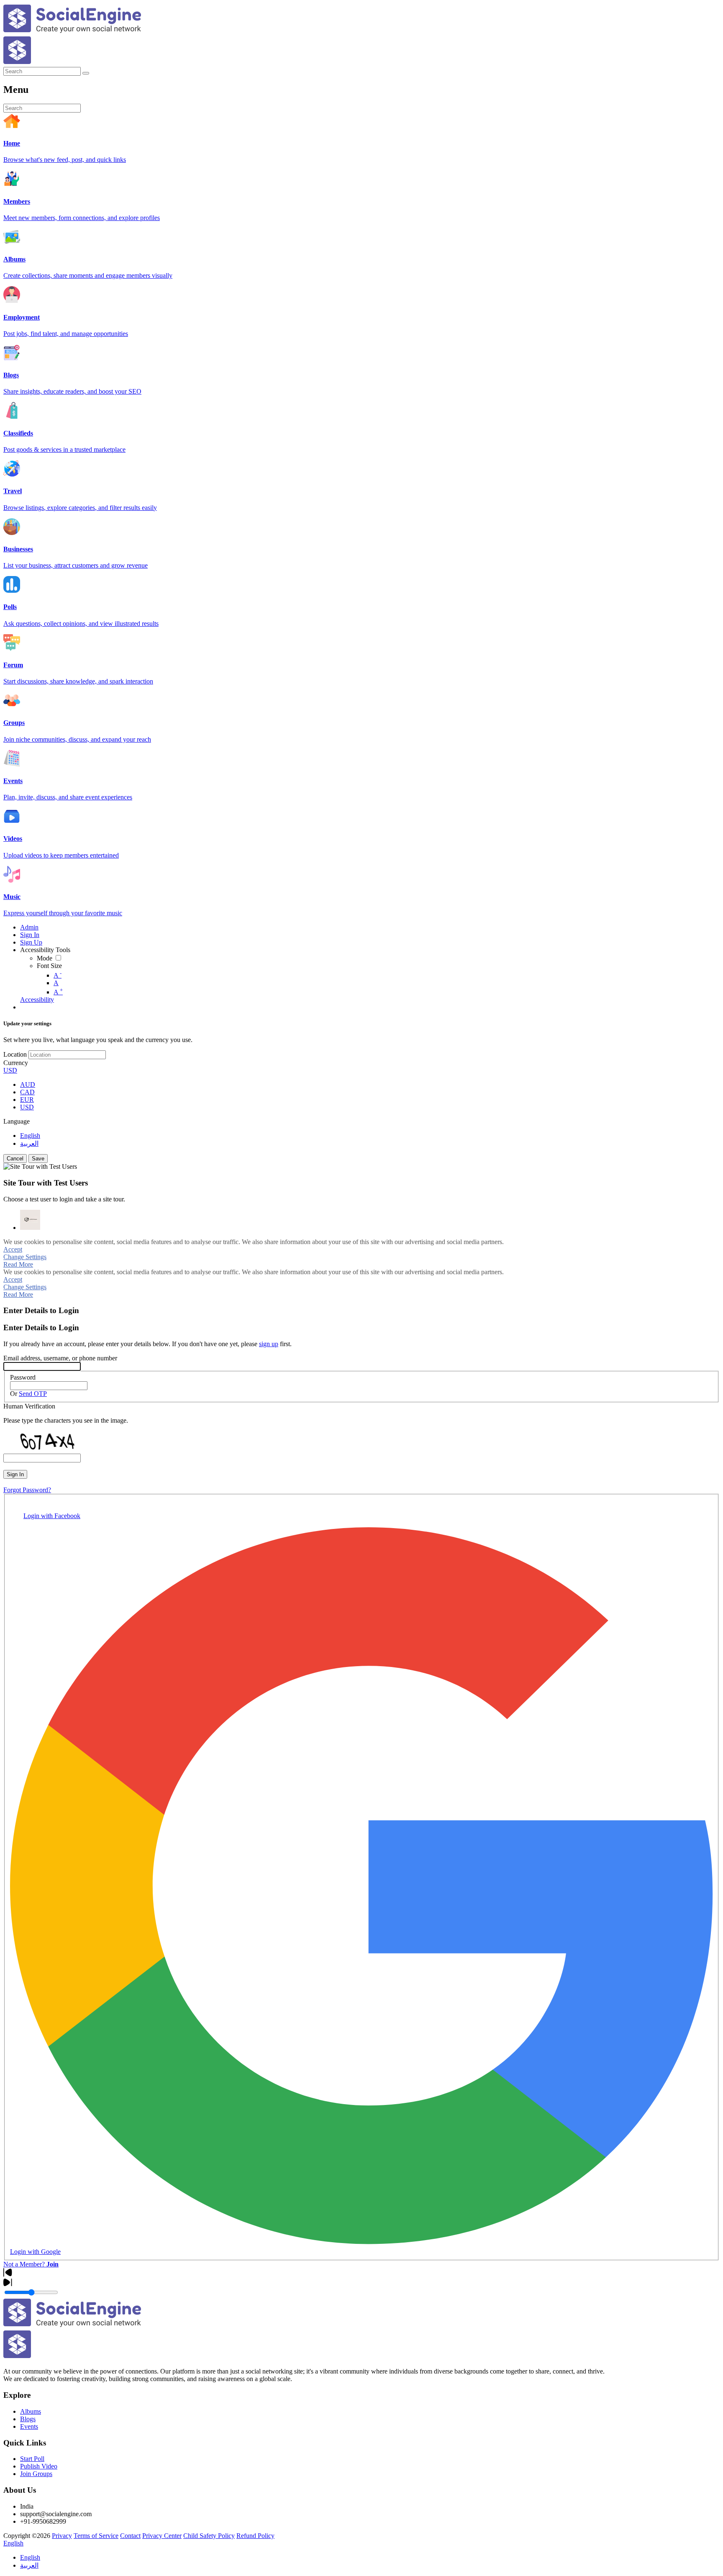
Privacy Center (162, 2536)
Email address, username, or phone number (60, 1358)
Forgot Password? (27, 1490)
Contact (130, 2536)
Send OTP (33, 1394)
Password (23, 1377)
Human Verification (29, 1406)
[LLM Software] (30, 1220)
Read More (18, 1264)
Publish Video (39, 2466)
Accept (13, 1249)
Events (29, 2426)
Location (15, 1054)
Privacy (62, 2536)
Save (38, 1159)
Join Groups (36, 2474)
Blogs (28, 2419)
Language (17, 1121)
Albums (31, 2411)
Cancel (15, 1159)
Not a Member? (31, 2264)
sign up (269, 1344)
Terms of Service (96, 2536)
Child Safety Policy (209, 2536)
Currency (16, 1063)
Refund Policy (255, 2536)
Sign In (15, 1474)
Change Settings (25, 1257)
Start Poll (32, 2459)
